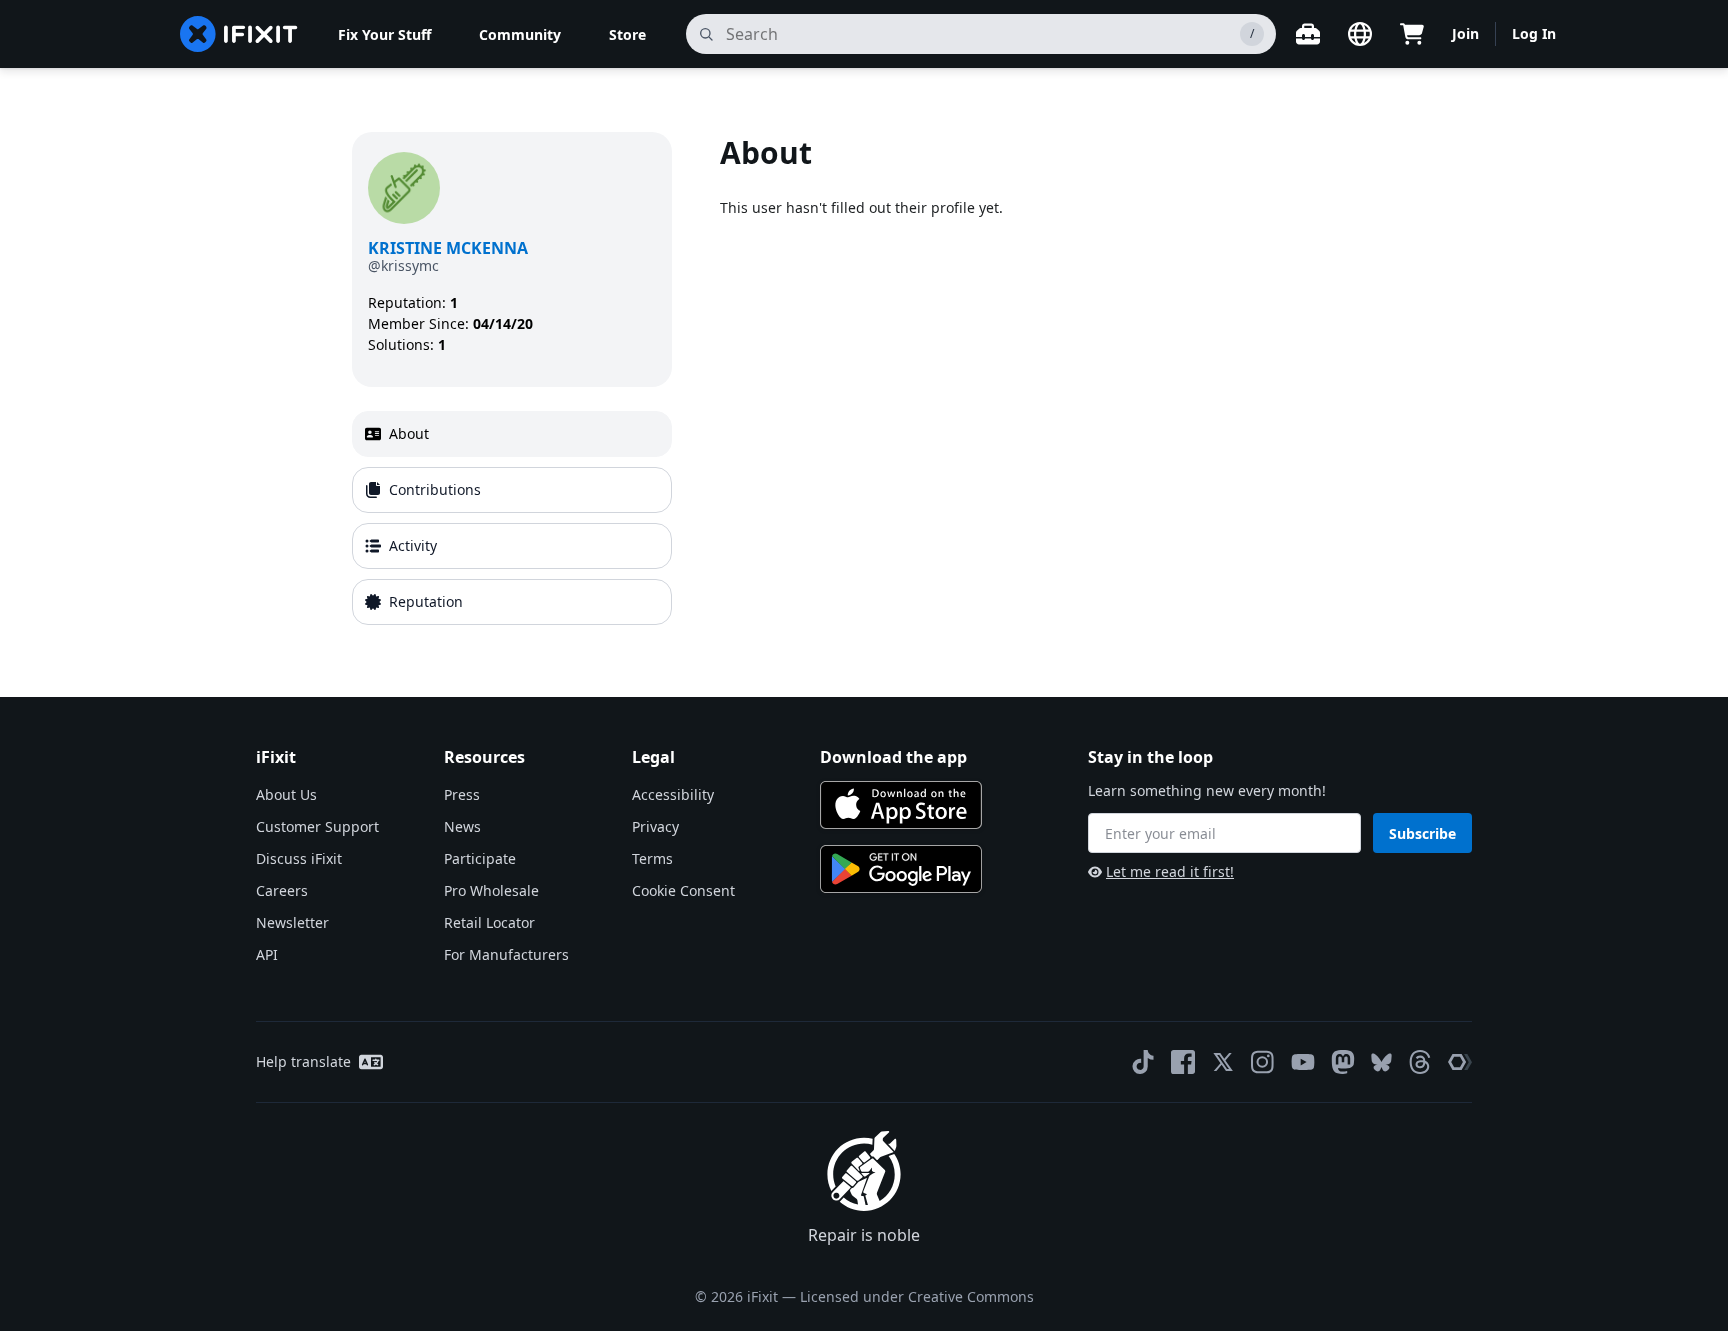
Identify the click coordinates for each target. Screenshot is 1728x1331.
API (267, 954)
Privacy (655, 826)
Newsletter (292, 922)
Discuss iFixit (299, 858)
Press (462, 794)
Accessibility (673, 794)
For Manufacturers (506, 954)
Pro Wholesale (491, 890)
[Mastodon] (1343, 1062)
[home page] (239, 34)
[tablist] (512, 518)
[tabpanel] (1048, 382)
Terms (652, 858)
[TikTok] (1143, 1062)
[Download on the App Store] (901, 805)
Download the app (893, 757)
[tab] (512, 434)
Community (520, 34)
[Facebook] (1183, 1062)
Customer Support (317, 826)
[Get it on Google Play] (901, 869)
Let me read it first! (1170, 871)
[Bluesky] (1381, 1062)
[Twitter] (1223, 1062)
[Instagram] (1263, 1062)
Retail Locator (489, 922)
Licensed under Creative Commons (917, 1296)
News (462, 826)
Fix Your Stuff (384, 34)
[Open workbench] (1308, 34)
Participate (480, 858)
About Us (286, 794)
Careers (282, 890)
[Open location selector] (1360, 34)
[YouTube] (1303, 1062)
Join (1465, 33)
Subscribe (1422, 833)
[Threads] (1420, 1062)
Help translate (303, 1061)
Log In (1534, 33)
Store (627, 34)
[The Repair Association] (1460, 1062)
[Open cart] (1412, 34)
